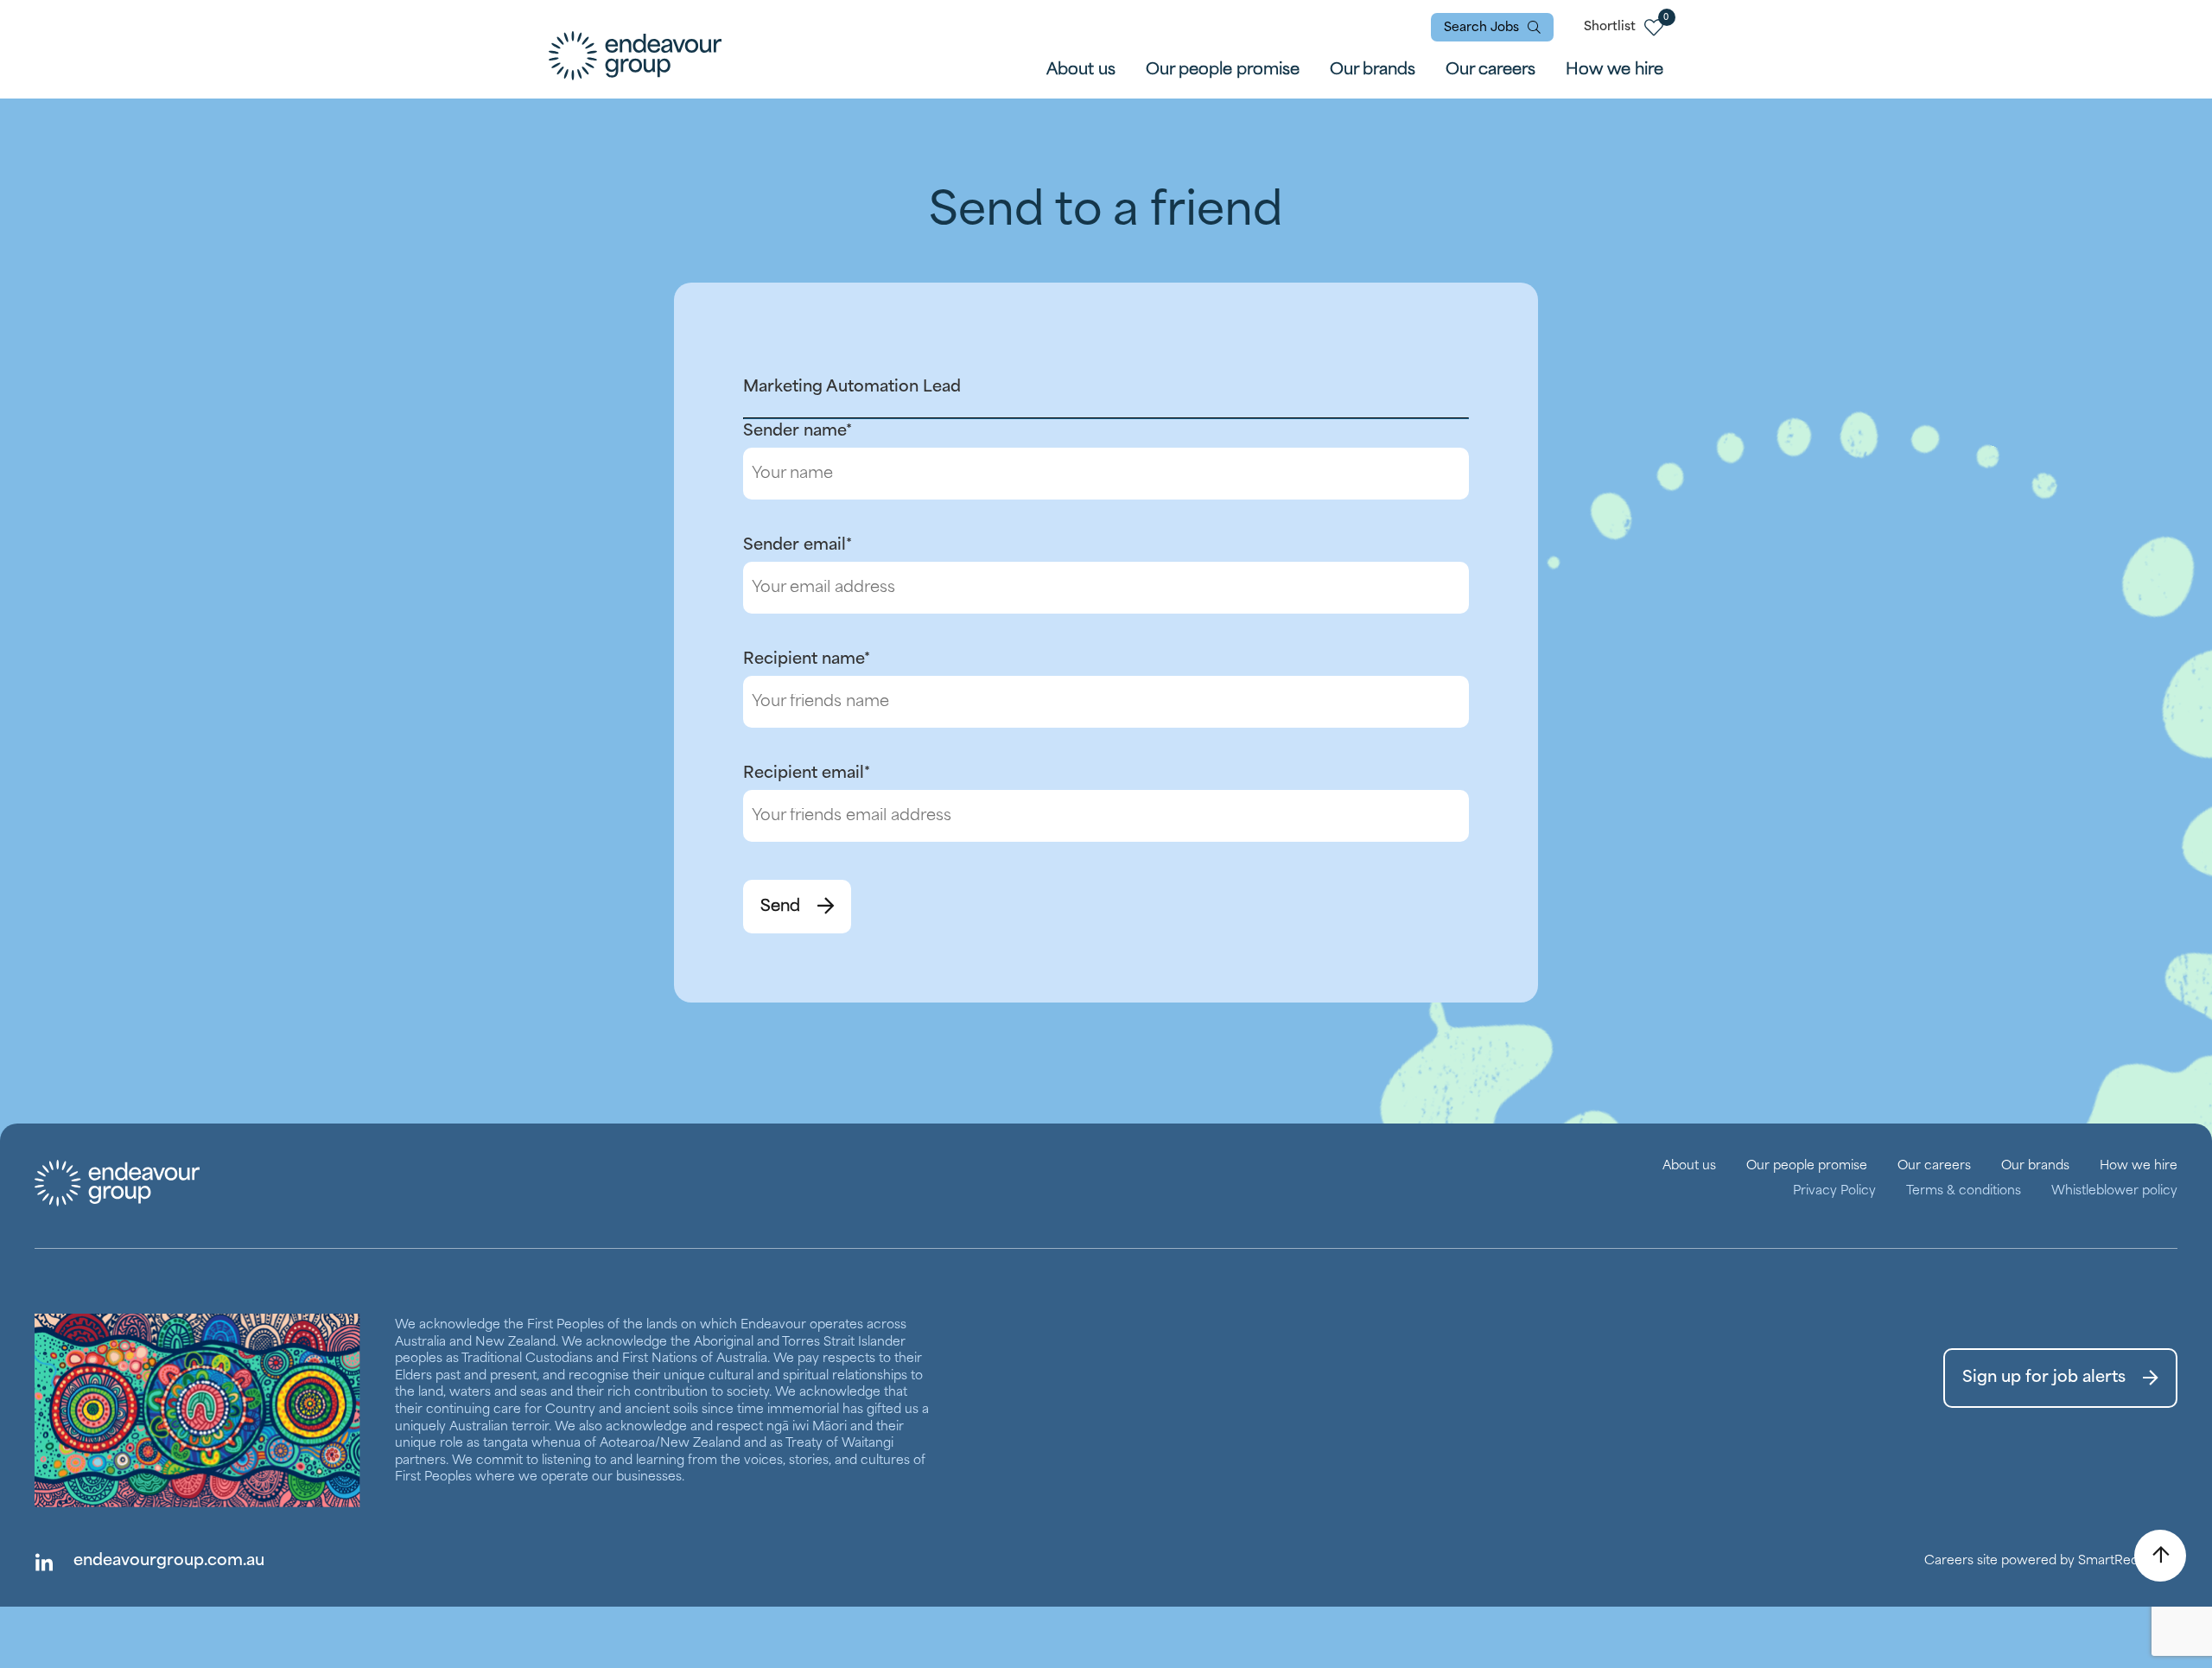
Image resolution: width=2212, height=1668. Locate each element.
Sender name (798, 431)
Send (780, 907)
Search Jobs (1481, 28)
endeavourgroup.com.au (169, 1561)
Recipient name (807, 659)
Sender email (798, 545)
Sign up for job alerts (2044, 1378)
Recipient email (807, 774)
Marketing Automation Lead (852, 387)
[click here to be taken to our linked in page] (43, 1562)
